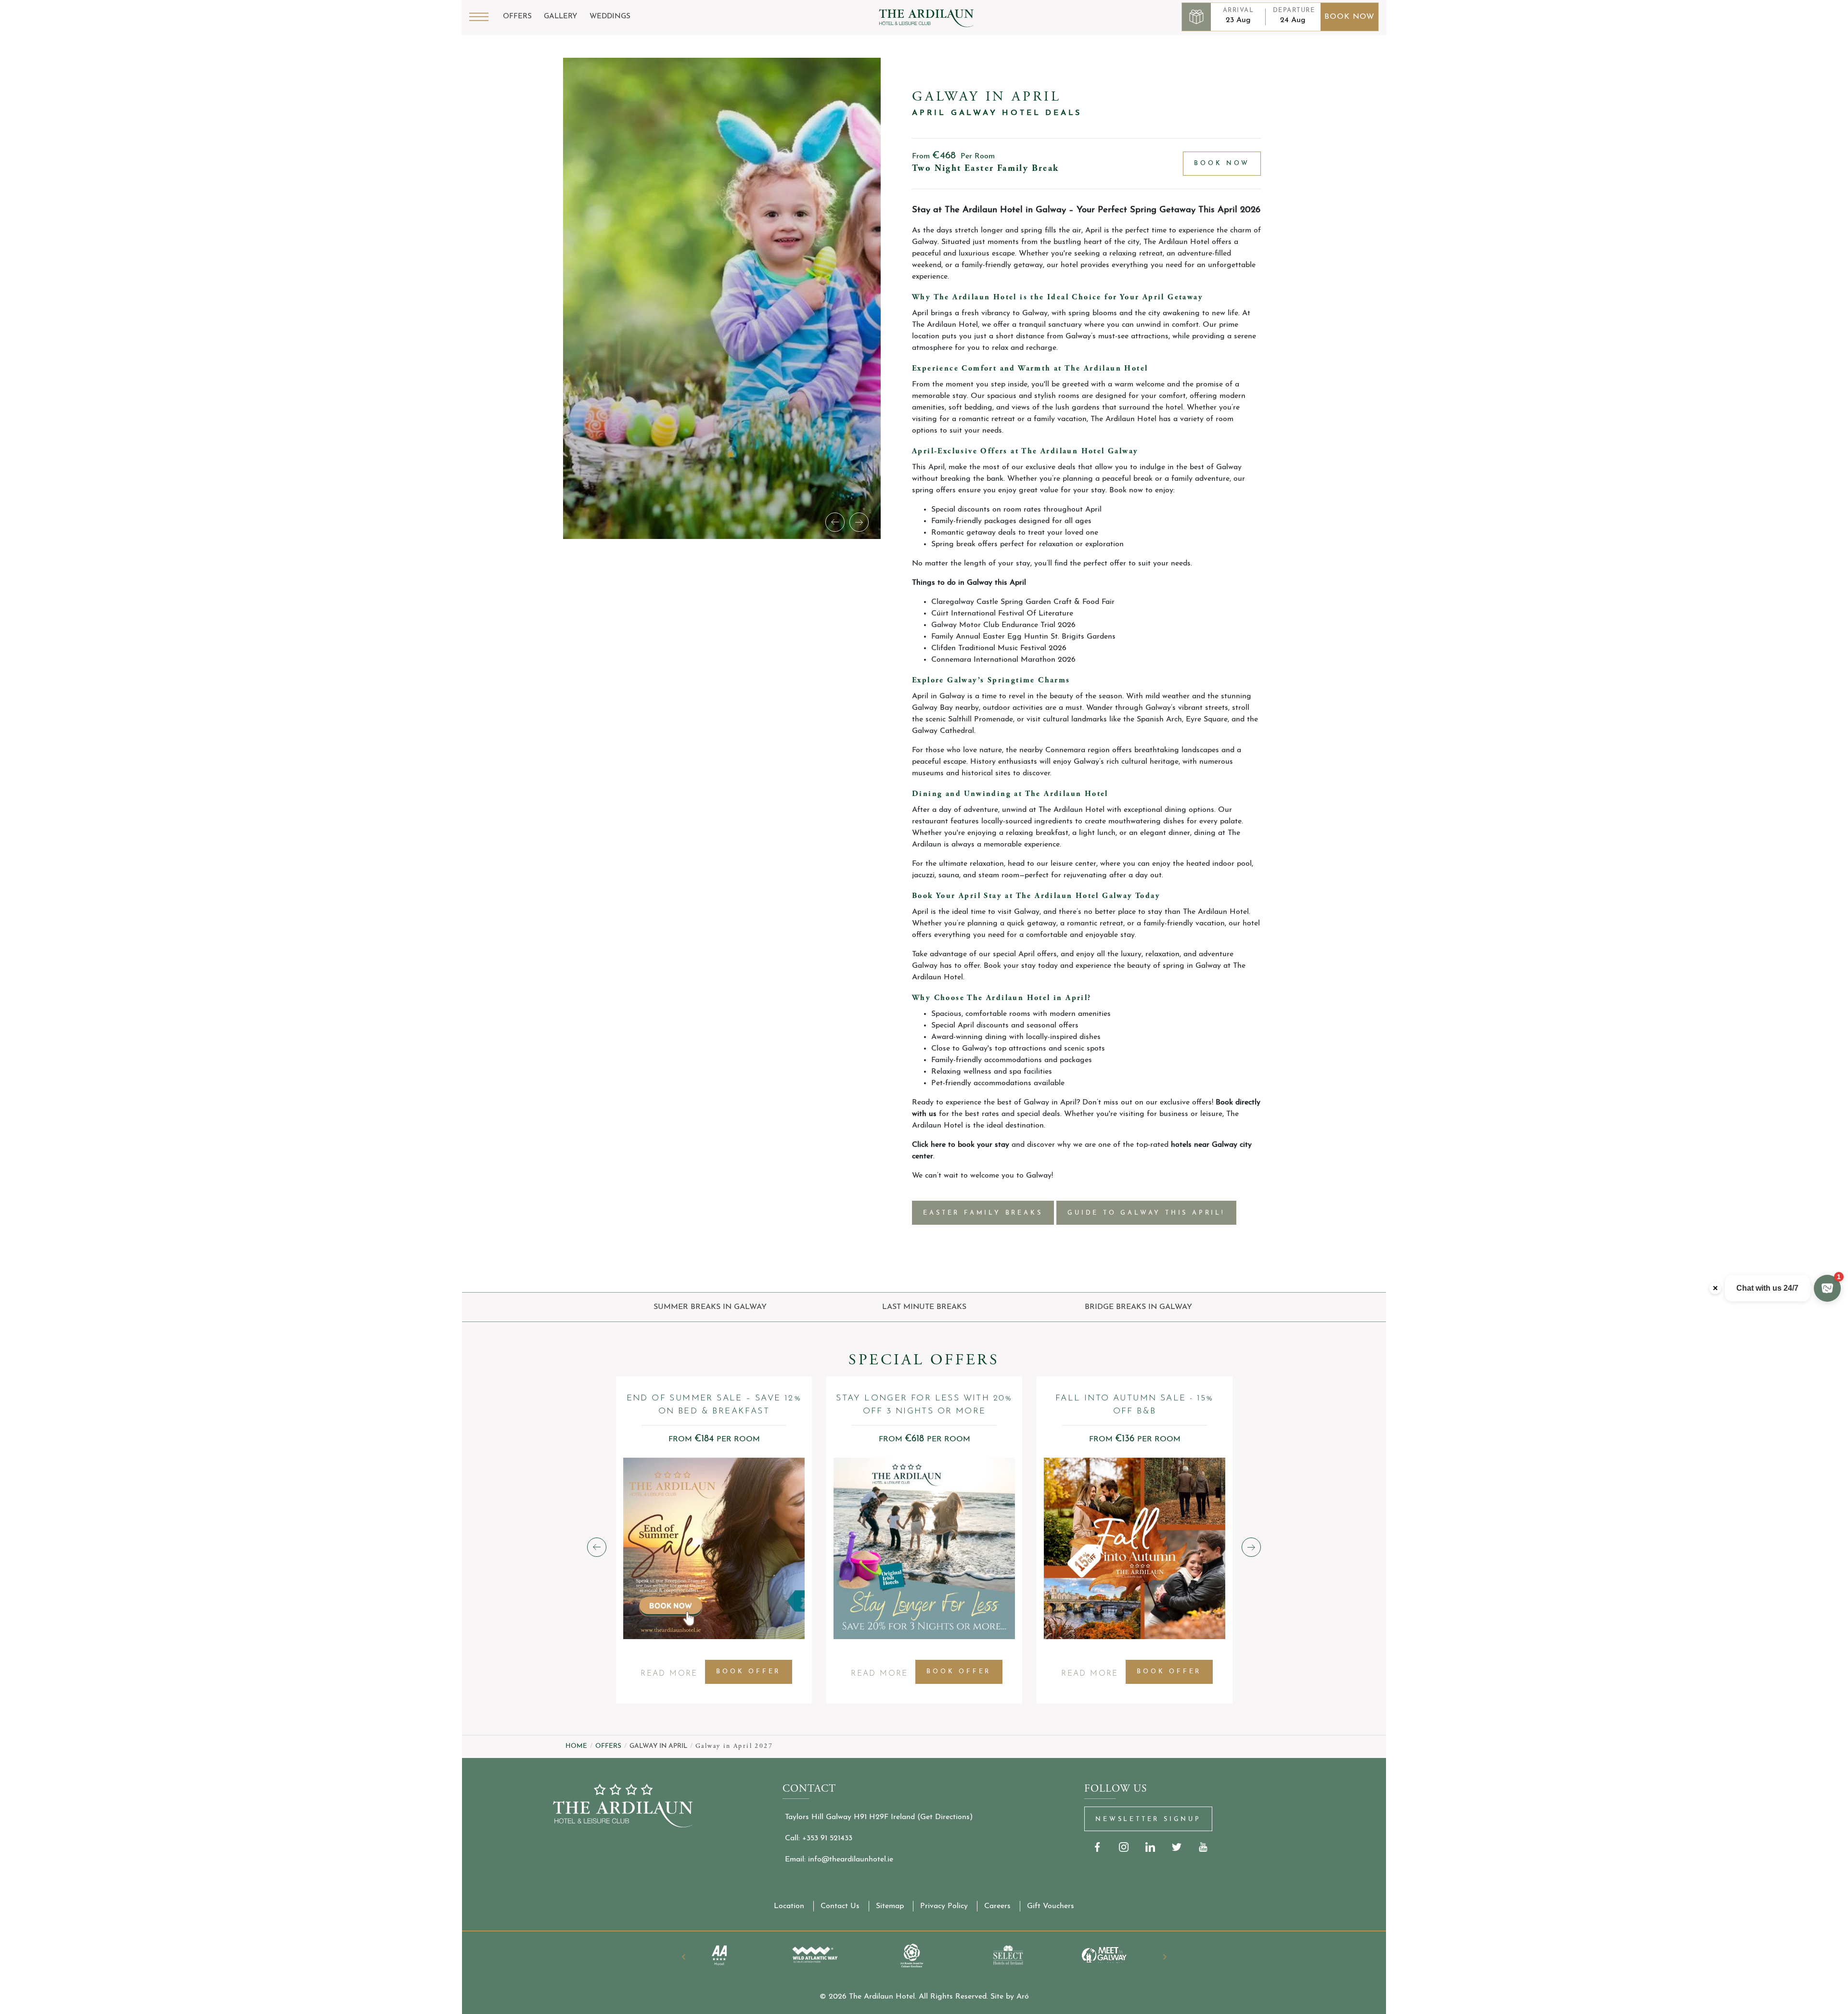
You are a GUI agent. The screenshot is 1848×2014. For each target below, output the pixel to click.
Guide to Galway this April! (1146, 1213)
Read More (669, 1677)
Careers (997, 1906)
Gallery (561, 17)
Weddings (610, 17)
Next (1165, 1957)
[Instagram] (1124, 1847)
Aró (1023, 1997)
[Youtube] (1203, 1847)
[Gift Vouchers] (1196, 17)
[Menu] (479, 17)
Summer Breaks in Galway (710, 1307)
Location (789, 1906)
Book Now (1349, 17)
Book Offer (748, 1672)
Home (576, 1746)
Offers (517, 17)
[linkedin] (1150, 1847)
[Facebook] (1097, 1847)
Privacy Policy (944, 1906)
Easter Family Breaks (983, 1213)
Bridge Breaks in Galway (1138, 1307)
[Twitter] (1177, 1847)
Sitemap (890, 1906)
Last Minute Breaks (924, 1307)
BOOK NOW (1222, 163)
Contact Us (840, 1906)
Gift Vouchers (1051, 1906)
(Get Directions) (945, 1817)
